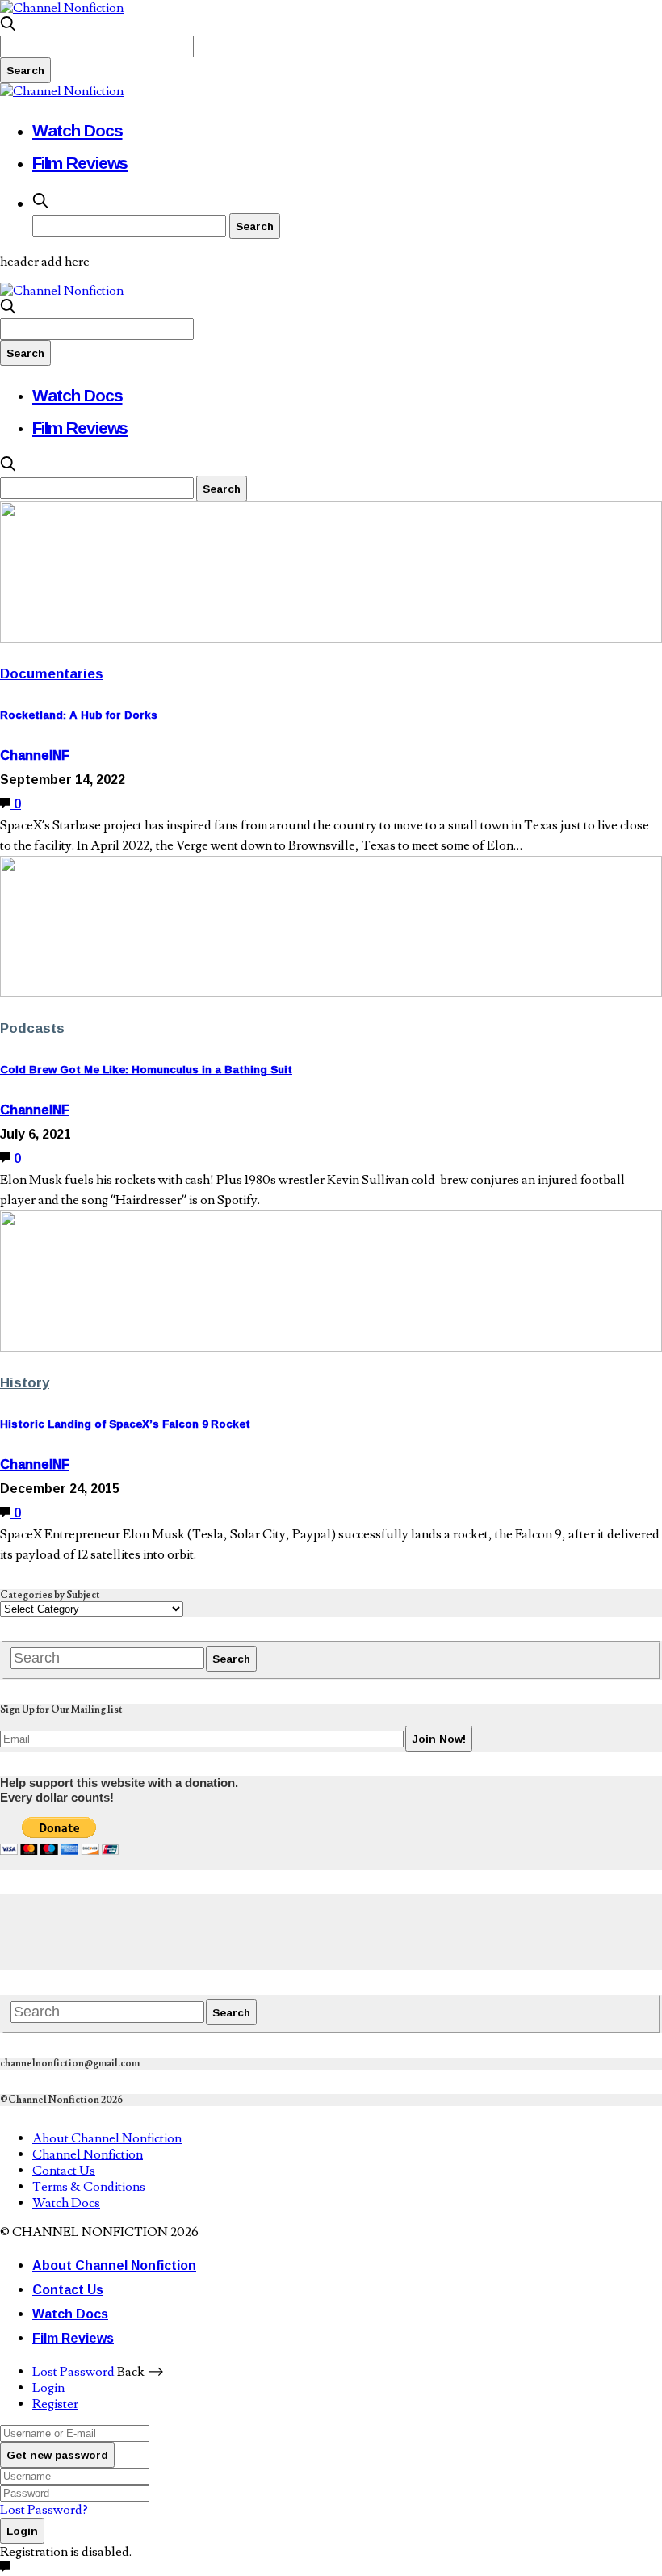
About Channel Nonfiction (107, 2138)
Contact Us (64, 2171)
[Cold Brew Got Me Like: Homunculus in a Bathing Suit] (331, 993)
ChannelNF (35, 755)
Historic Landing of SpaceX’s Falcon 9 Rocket (125, 1424)
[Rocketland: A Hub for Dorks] (331, 639)
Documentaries (52, 673)
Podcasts (32, 1028)
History (25, 1382)
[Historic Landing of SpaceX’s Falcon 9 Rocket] (331, 1348)
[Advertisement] (294, 1931)
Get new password (57, 2455)
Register (55, 2404)
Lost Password (73, 2372)
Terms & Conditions (89, 2187)
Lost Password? (44, 2510)
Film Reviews (80, 162)
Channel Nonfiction (88, 2154)
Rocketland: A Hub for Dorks (79, 715)
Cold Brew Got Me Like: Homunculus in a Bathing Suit (146, 1069)
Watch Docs (78, 130)
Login (48, 2388)
